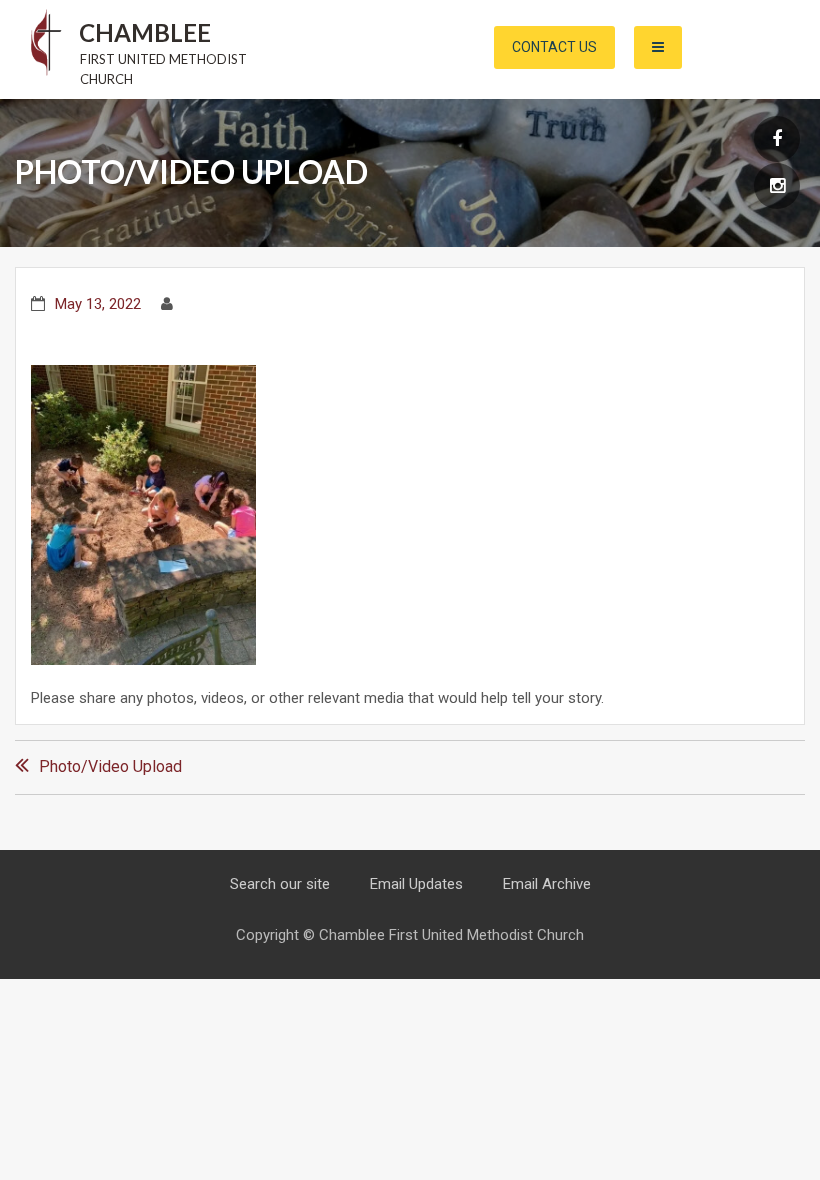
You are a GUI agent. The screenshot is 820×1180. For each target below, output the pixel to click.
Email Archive (547, 884)
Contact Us (554, 47)
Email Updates (416, 884)
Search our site (280, 884)
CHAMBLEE (145, 32)
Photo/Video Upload (110, 766)
